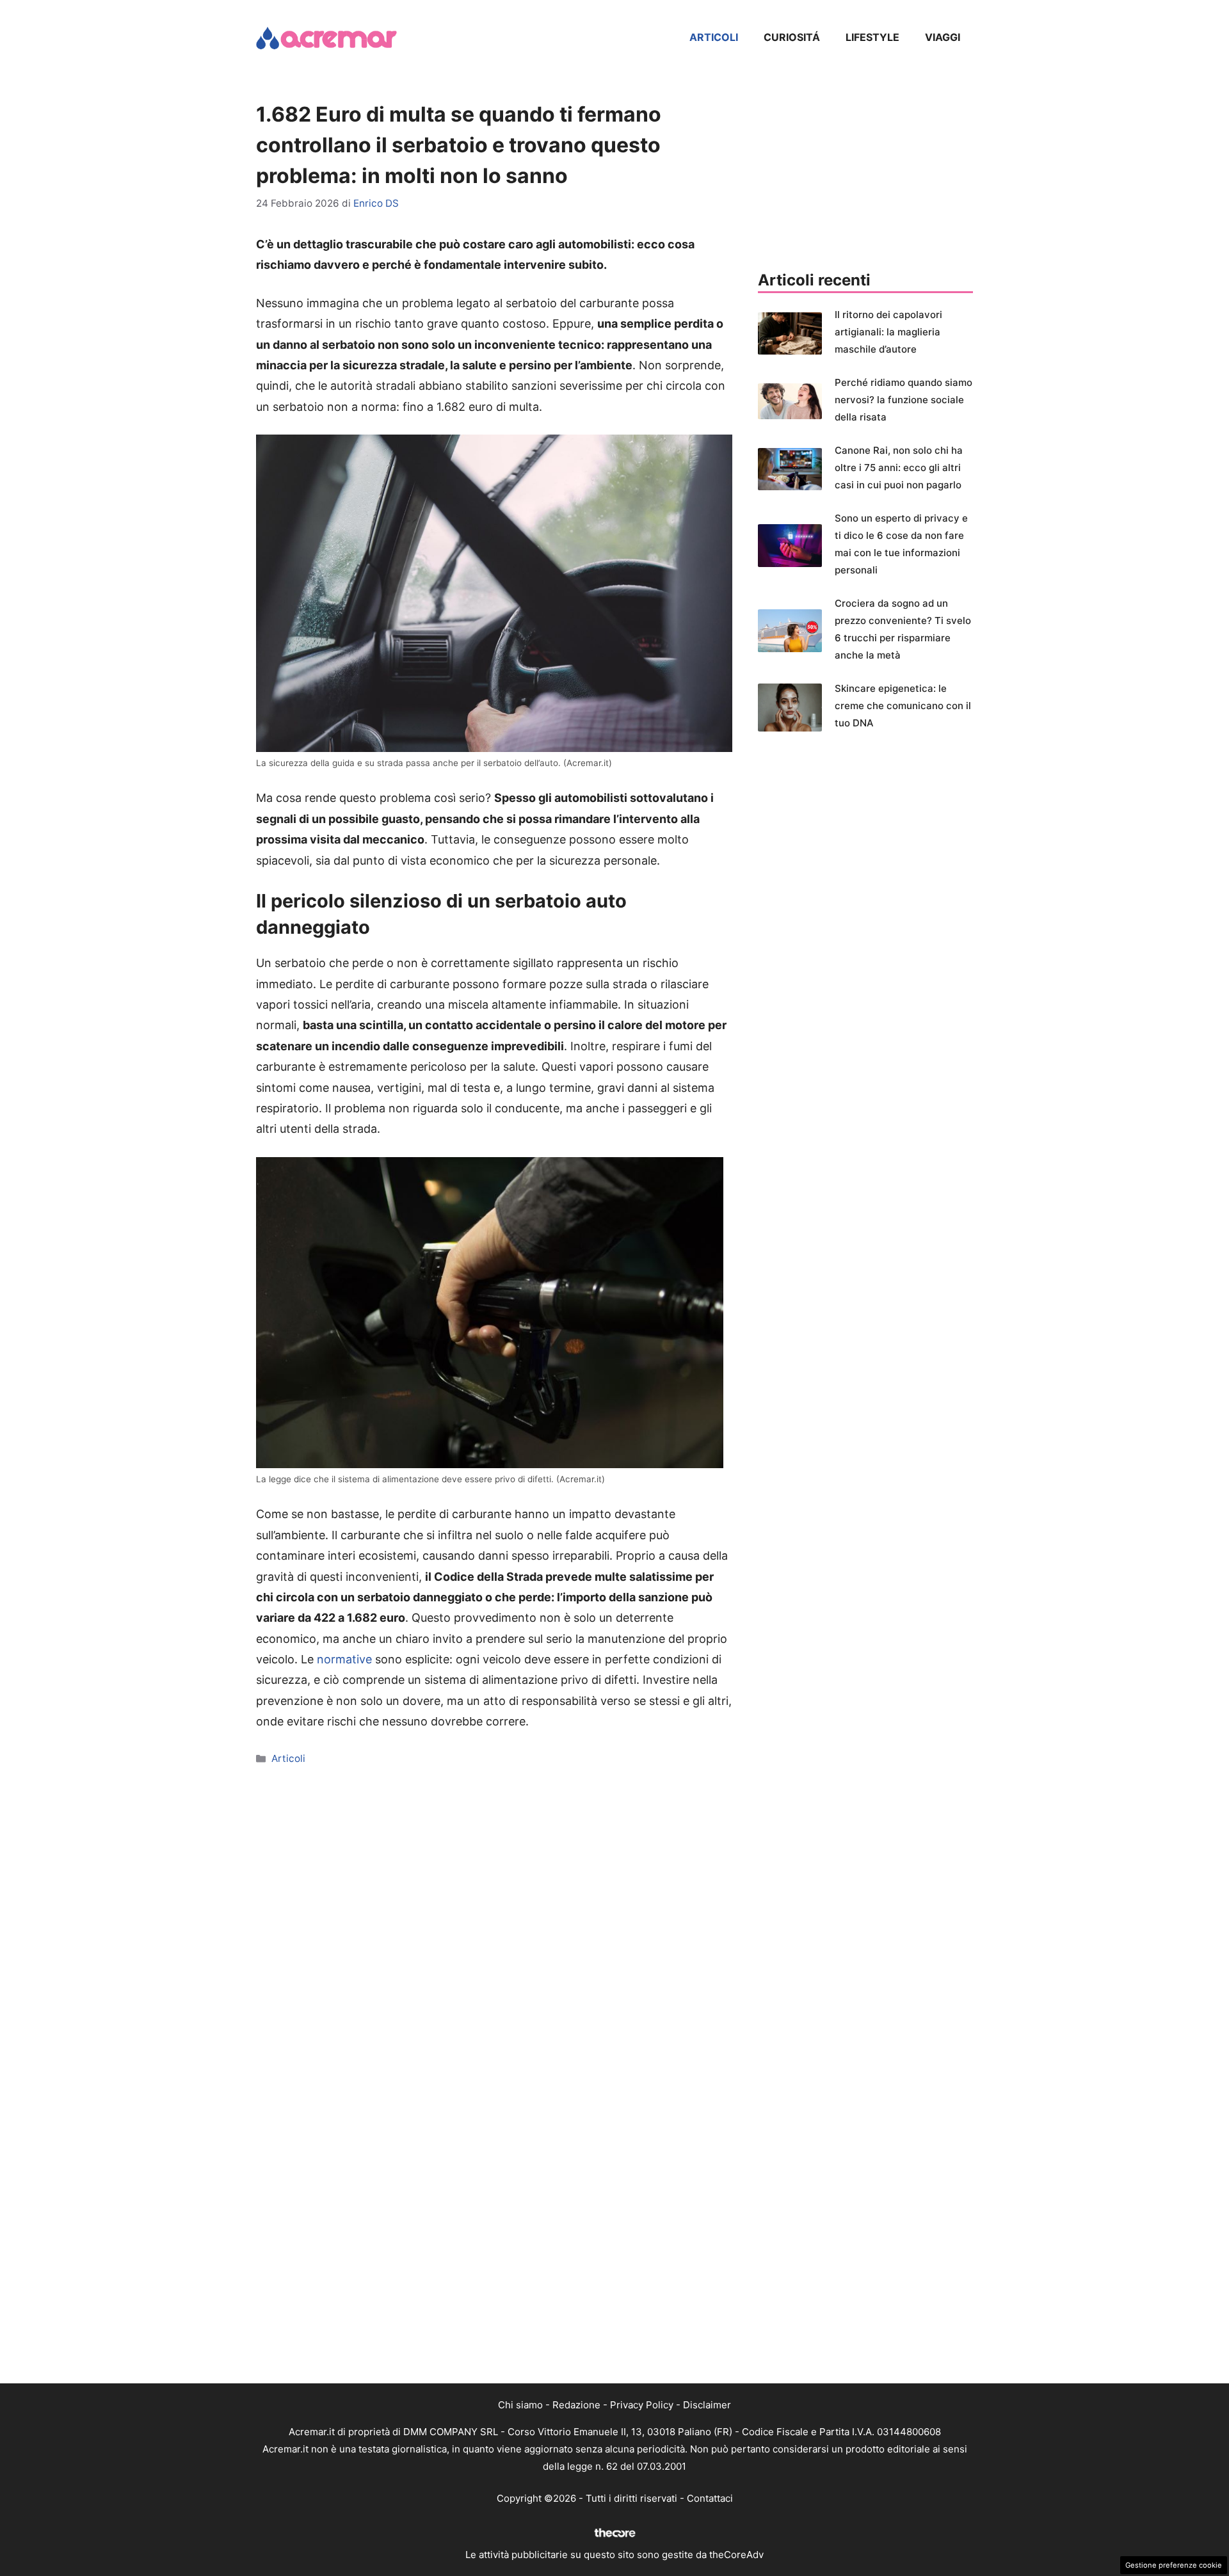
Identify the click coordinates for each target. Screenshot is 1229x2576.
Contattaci (710, 2498)
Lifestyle (872, 37)
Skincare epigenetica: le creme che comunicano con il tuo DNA (903, 706)
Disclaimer (707, 2405)
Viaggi (943, 37)
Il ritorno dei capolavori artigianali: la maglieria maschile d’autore (888, 332)
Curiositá (792, 37)
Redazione (576, 2405)
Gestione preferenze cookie (1174, 2565)
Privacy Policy (642, 2405)
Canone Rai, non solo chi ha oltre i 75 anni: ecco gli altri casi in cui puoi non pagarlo (899, 468)
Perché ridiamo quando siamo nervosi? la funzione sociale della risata (904, 400)
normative (344, 1659)
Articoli (714, 37)
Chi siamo (520, 2405)
